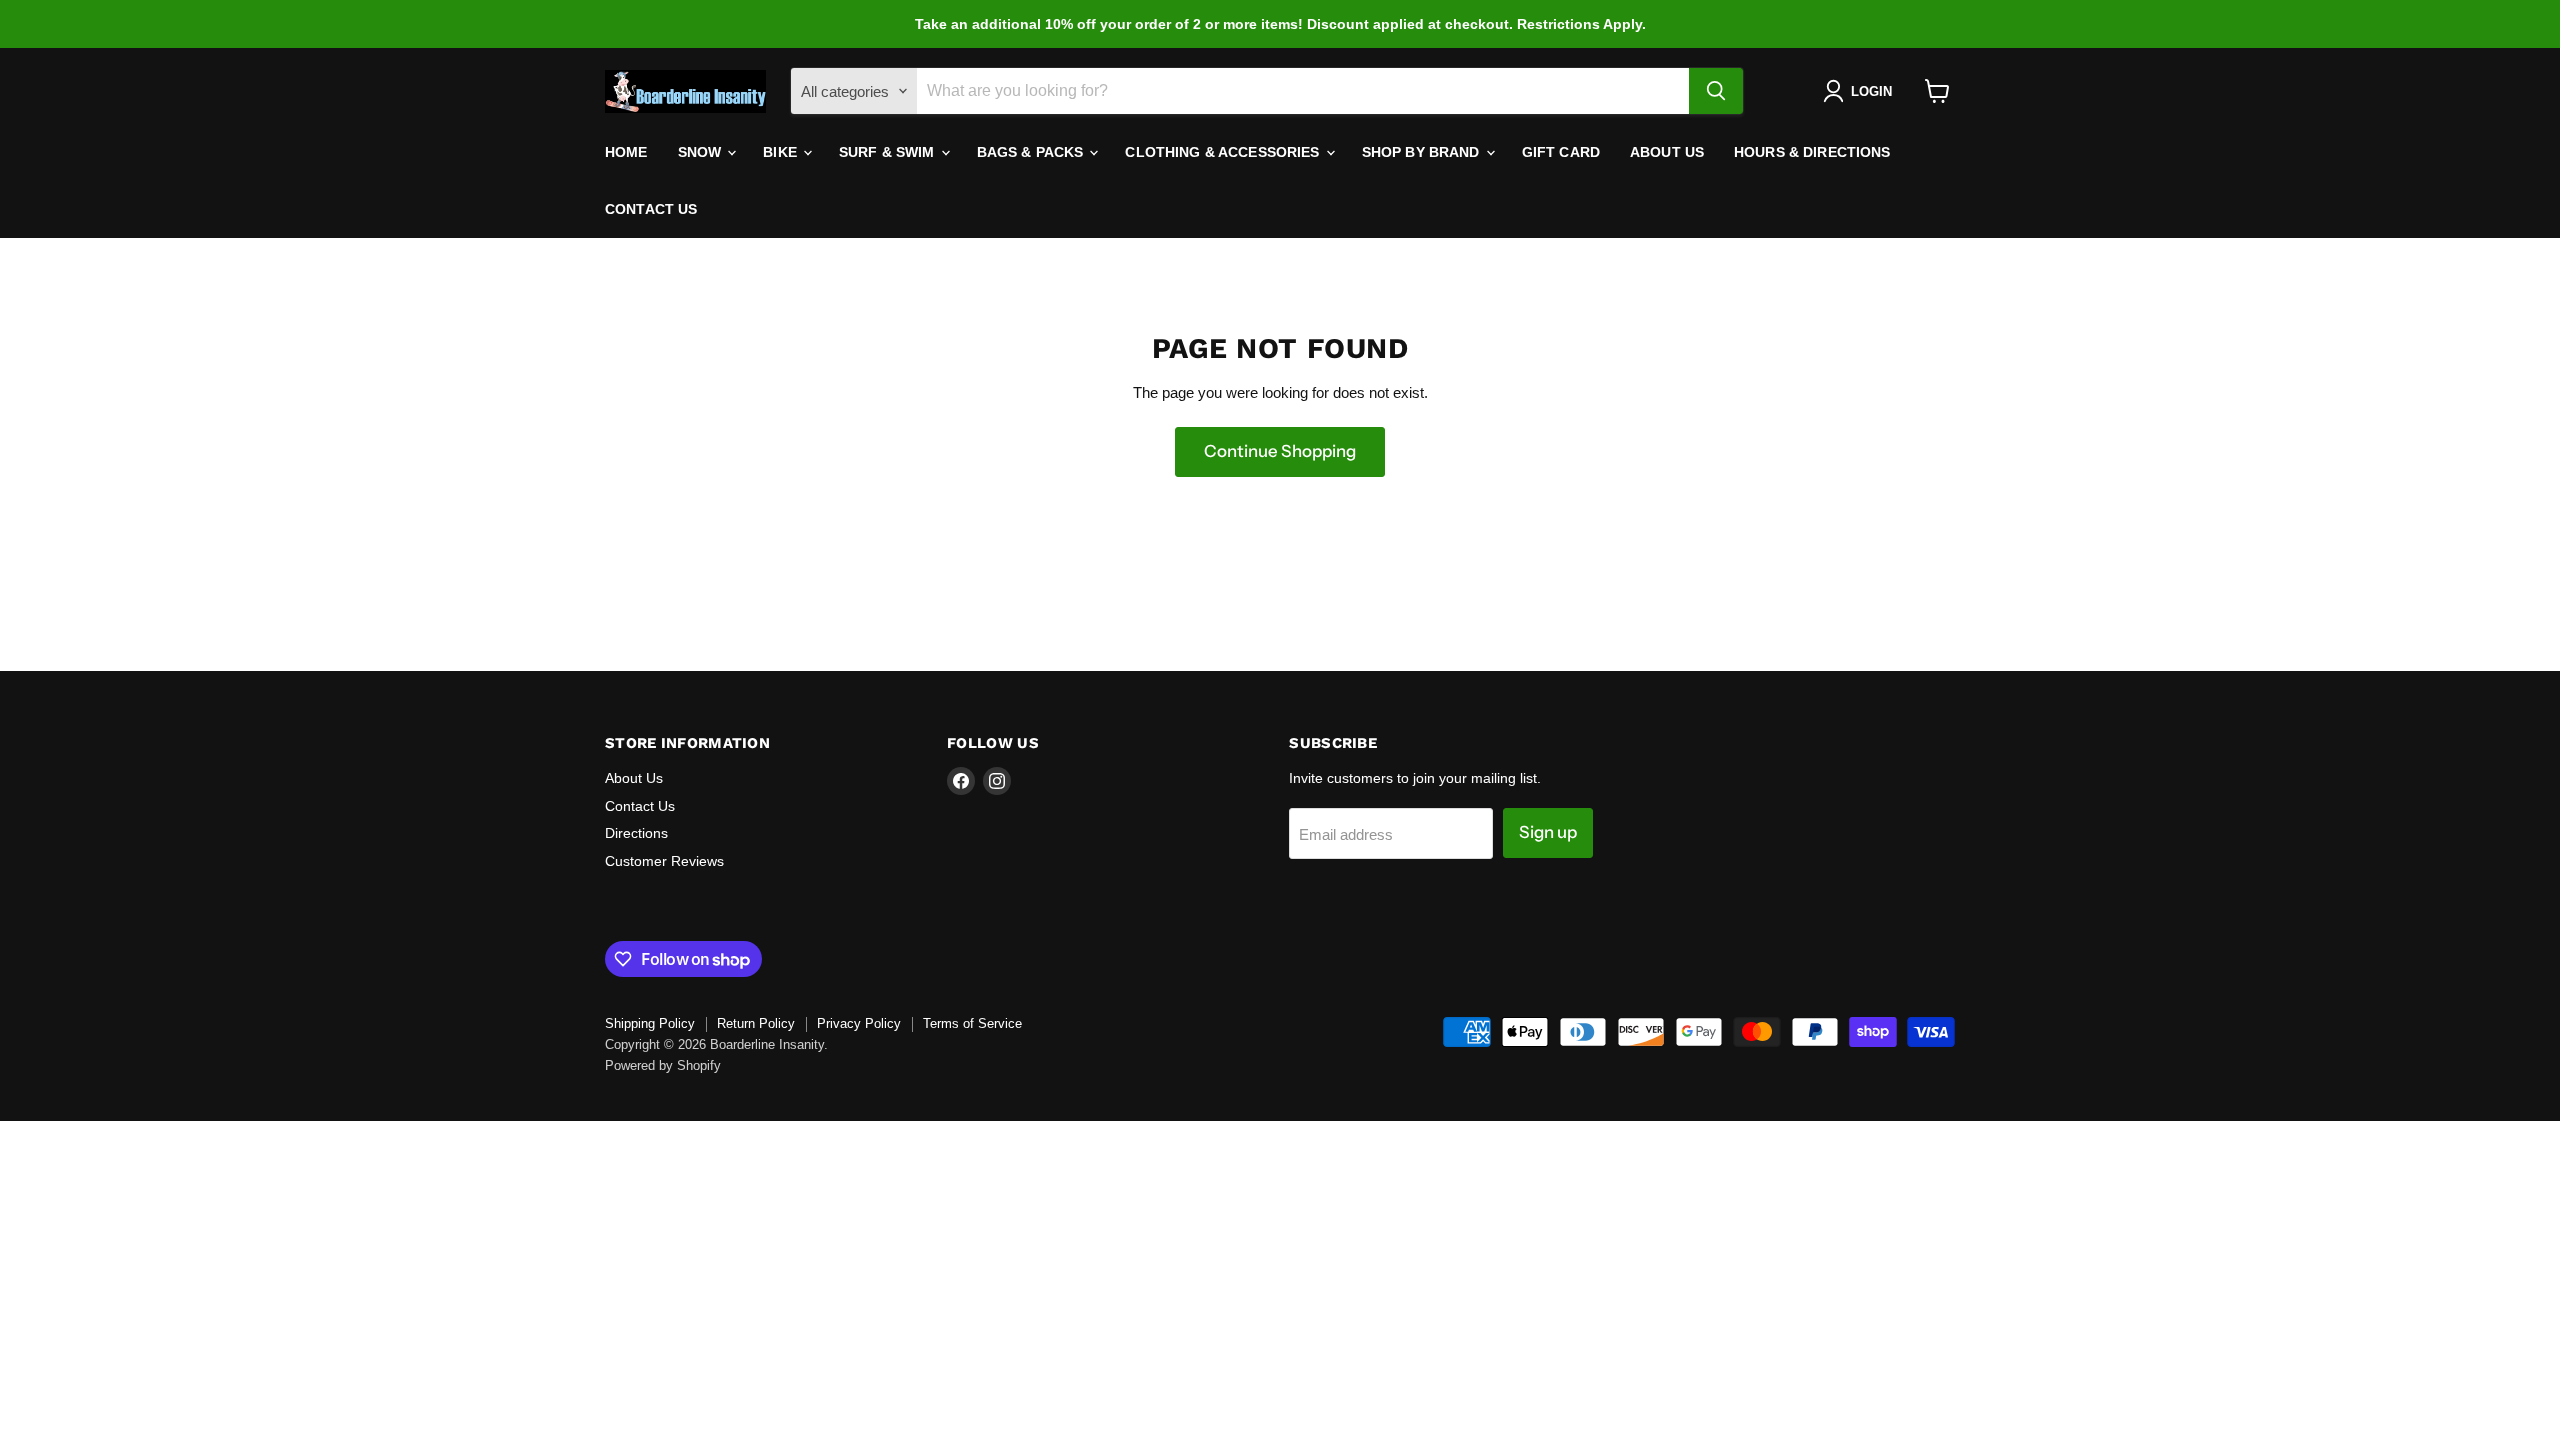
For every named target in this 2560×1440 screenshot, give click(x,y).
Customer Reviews (664, 861)
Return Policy (756, 1023)
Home (626, 152)
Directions (636, 833)
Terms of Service (972, 1023)
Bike (782, 152)
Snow (702, 152)
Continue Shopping (1280, 451)
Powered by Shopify (663, 1065)
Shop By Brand (1423, 152)
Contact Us (651, 209)
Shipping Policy (650, 1023)
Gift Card (1561, 152)
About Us (1667, 152)
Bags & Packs (1032, 152)
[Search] (1716, 91)
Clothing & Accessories (1224, 152)
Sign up (1548, 832)
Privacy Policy (859, 1023)
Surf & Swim (889, 152)
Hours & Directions (1812, 152)
